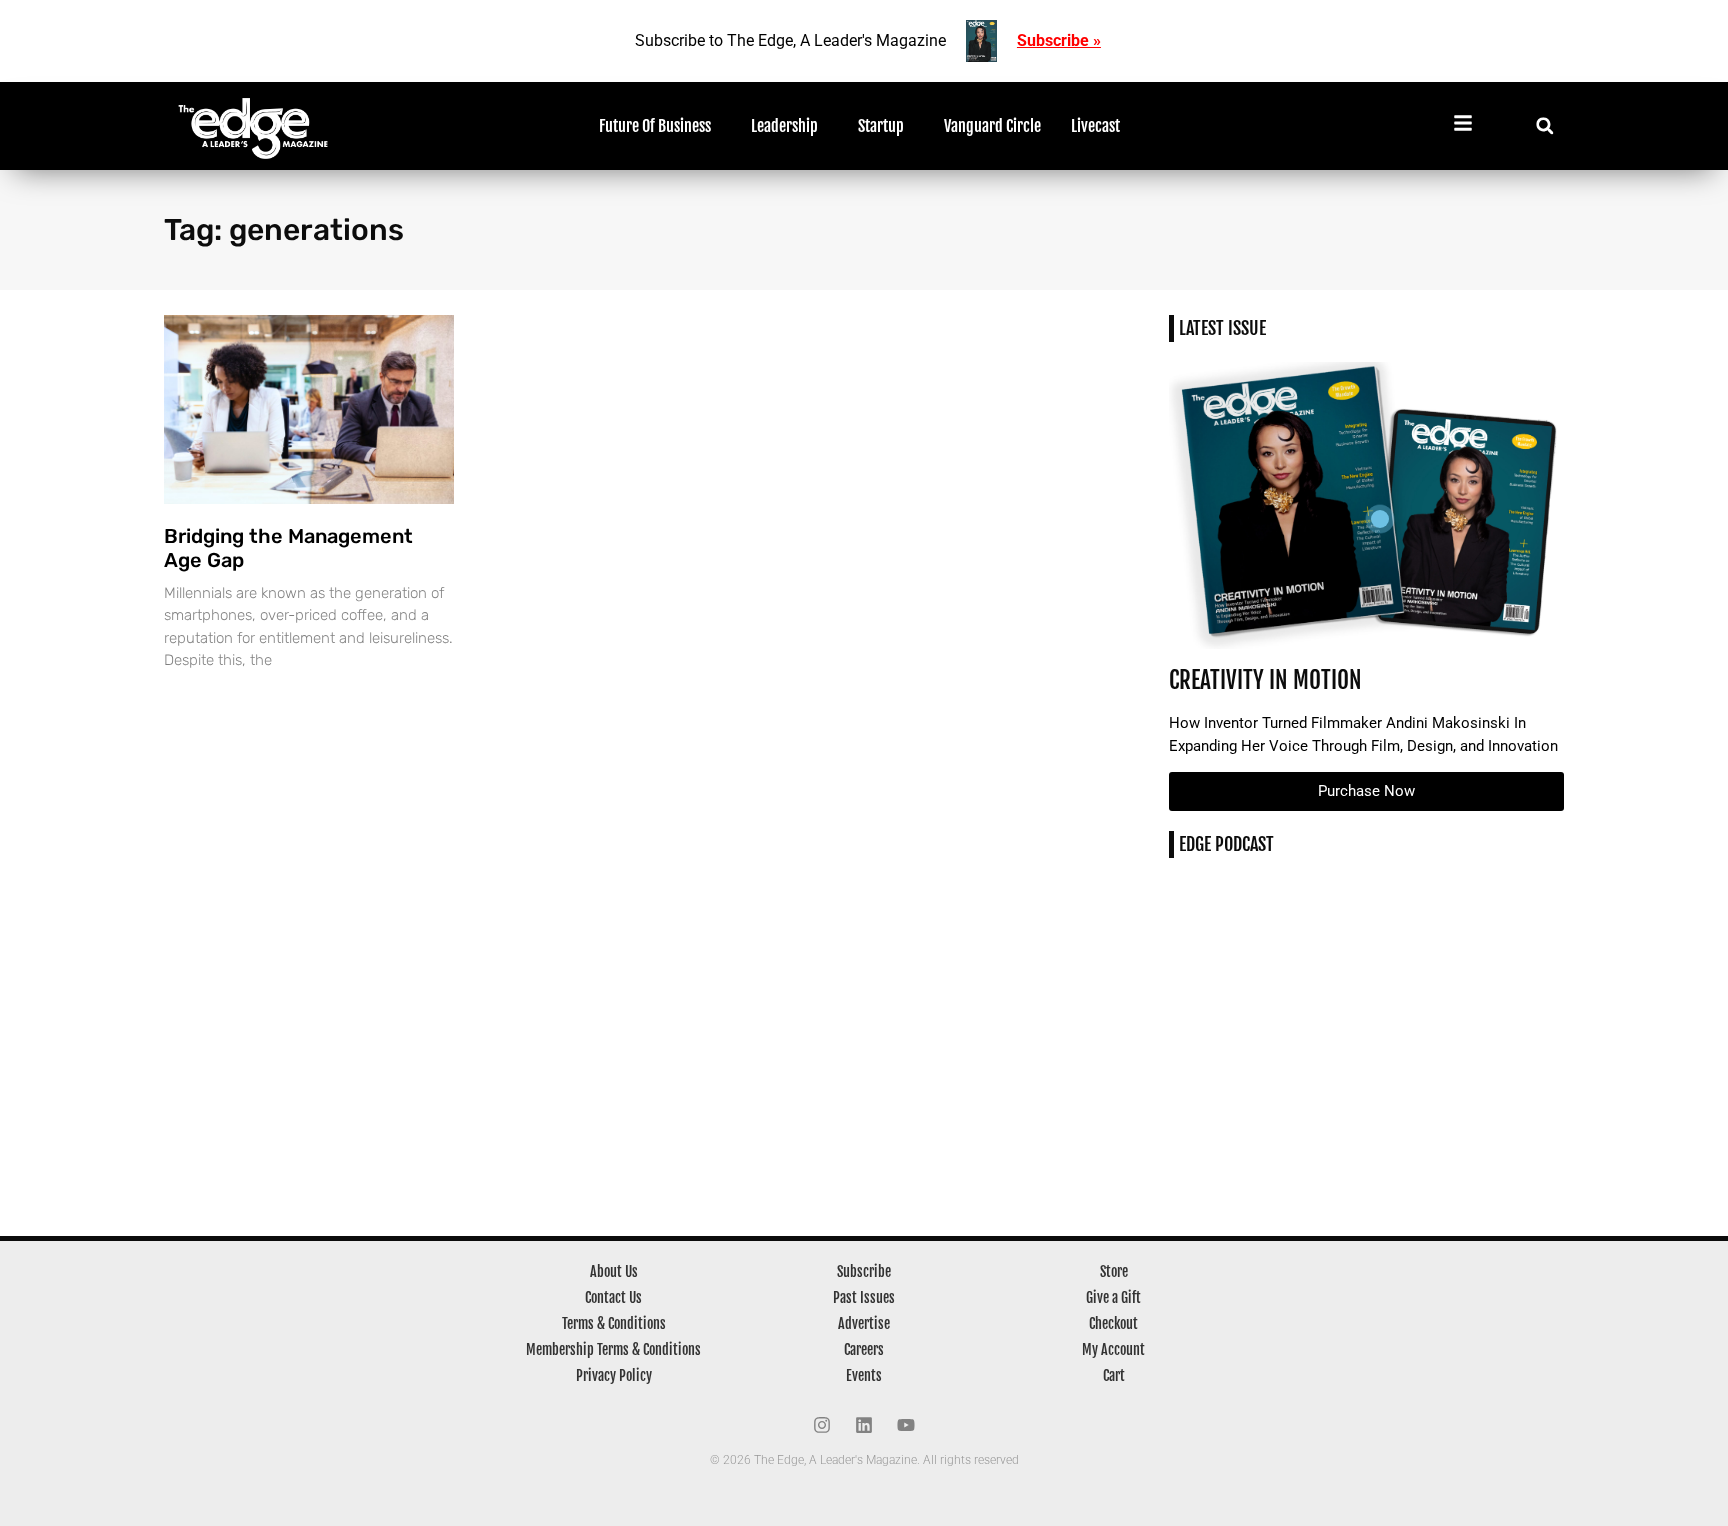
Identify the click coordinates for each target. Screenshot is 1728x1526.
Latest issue (1222, 328)
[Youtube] (906, 1425)
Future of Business (655, 126)
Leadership (784, 126)
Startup (881, 126)
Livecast (1095, 126)
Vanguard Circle (992, 126)
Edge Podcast (1226, 844)
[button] (1544, 125)
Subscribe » (1059, 40)
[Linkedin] (864, 1425)
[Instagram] (822, 1425)
